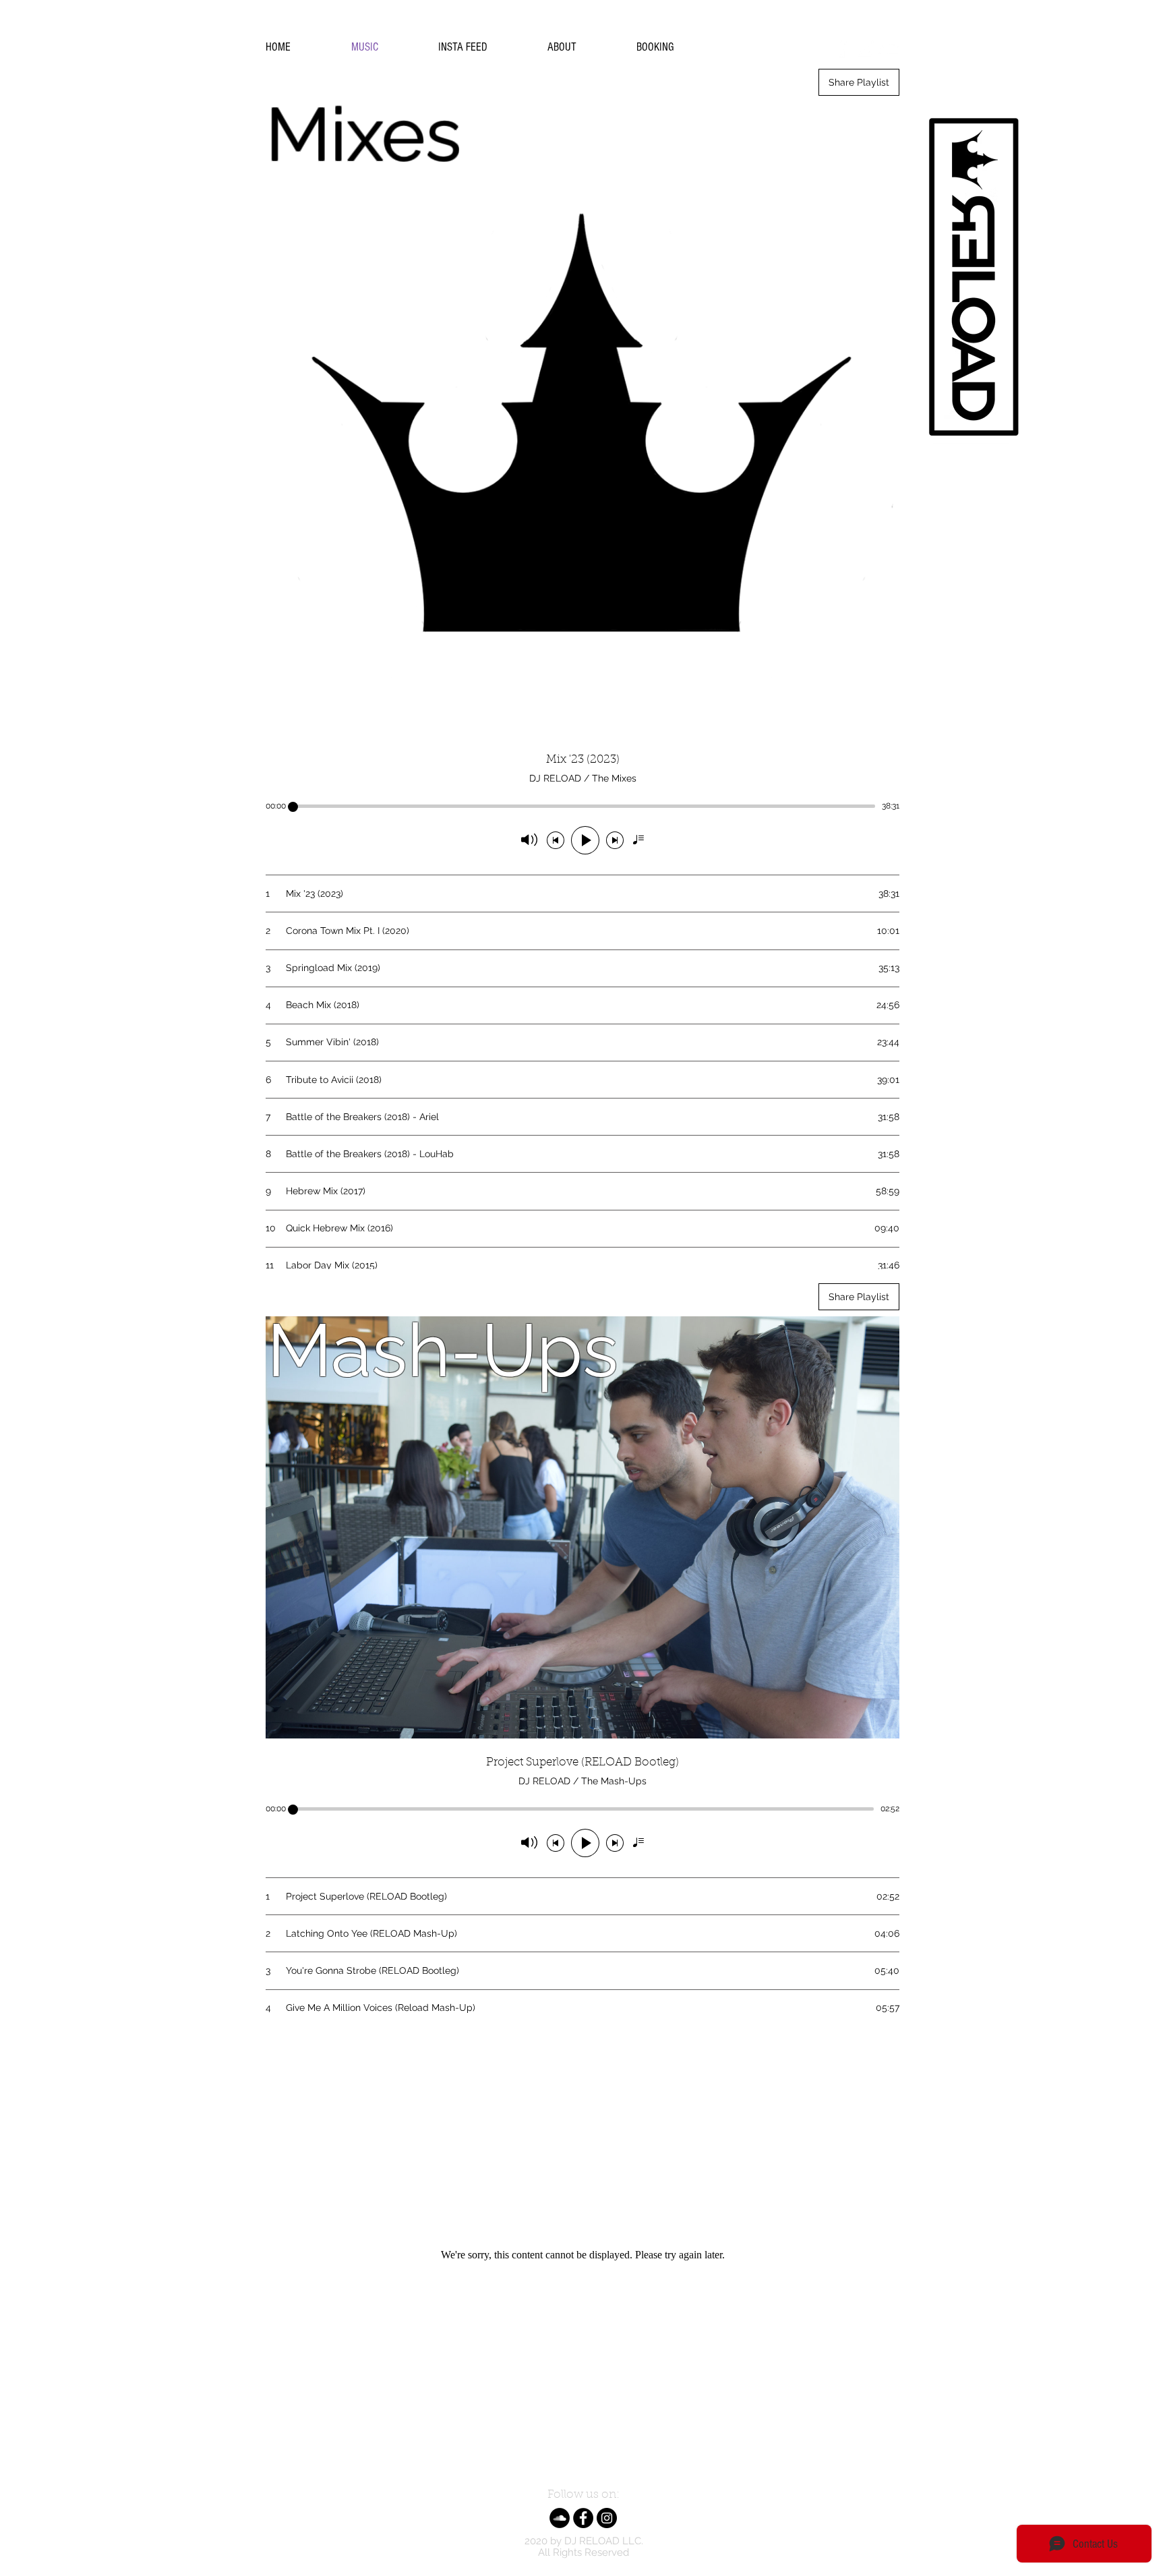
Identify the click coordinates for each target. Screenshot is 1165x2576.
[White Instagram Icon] (865, 48)
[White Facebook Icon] (841, 48)
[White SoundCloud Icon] (889, 48)
